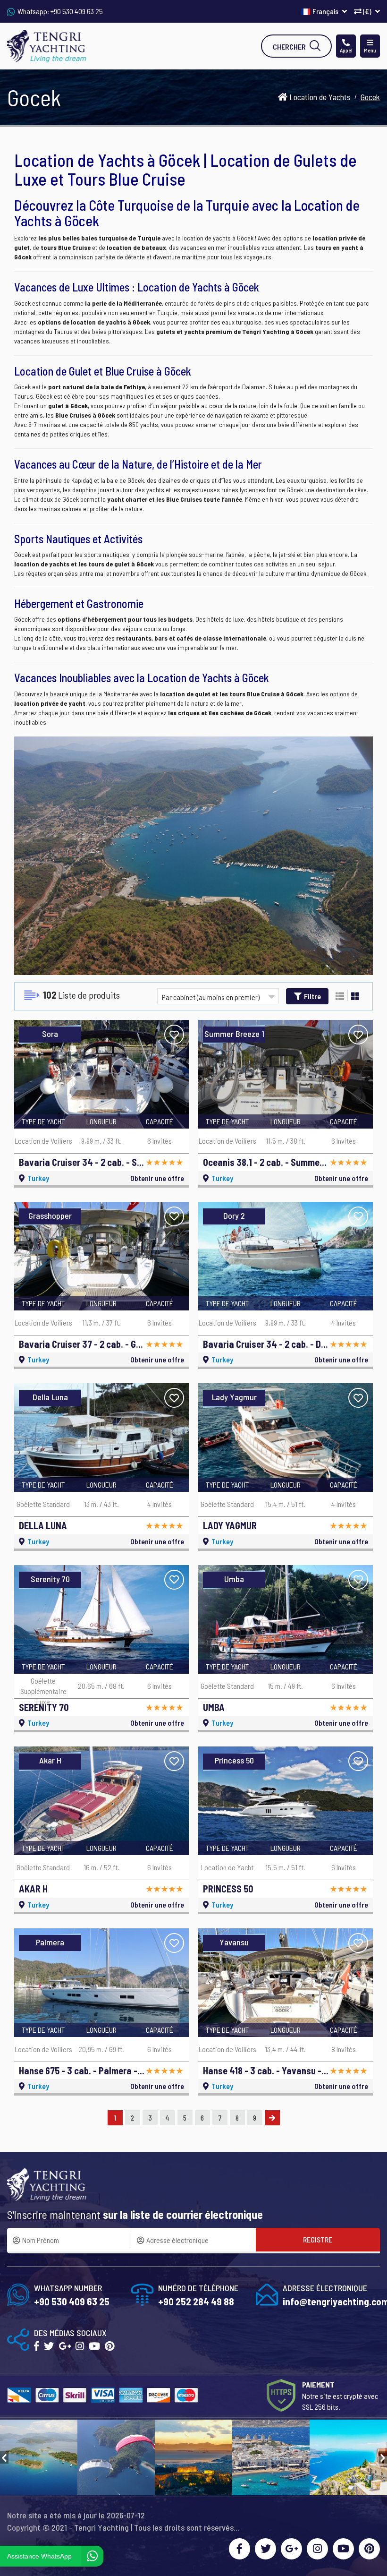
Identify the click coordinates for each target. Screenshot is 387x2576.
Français (326, 11)
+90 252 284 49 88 (196, 2301)
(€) (367, 11)
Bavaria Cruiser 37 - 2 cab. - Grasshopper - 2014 (82, 1344)
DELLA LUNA (43, 1525)
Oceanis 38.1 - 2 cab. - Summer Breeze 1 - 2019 (266, 1162)
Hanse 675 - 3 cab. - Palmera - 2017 (82, 2071)
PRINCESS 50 (228, 1889)
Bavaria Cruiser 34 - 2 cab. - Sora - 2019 (82, 1162)
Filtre (312, 996)
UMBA (214, 1707)
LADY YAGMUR (230, 1525)
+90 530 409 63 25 (77, 11)
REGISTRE (318, 2239)
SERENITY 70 (44, 1707)
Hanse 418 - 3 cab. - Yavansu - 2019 (266, 2071)
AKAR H (33, 1889)
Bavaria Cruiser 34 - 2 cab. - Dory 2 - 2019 (266, 1344)
